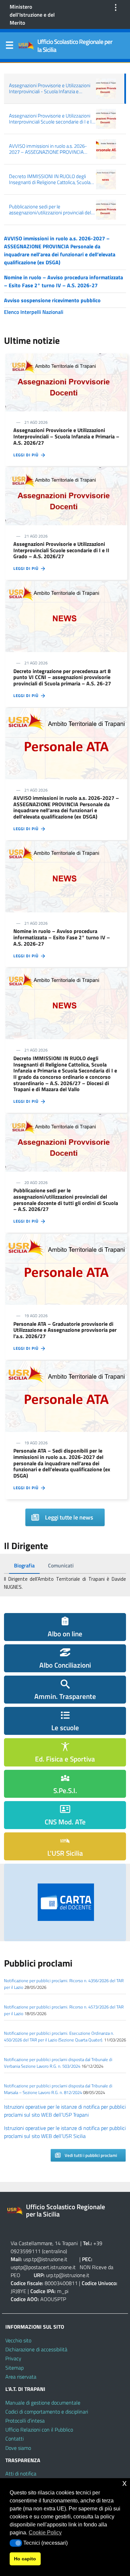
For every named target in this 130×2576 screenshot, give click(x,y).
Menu (9, 47)
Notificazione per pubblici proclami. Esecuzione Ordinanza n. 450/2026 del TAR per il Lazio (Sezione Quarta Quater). (59, 2036)
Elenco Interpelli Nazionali (34, 312)
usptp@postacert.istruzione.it (43, 2267)
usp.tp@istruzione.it (45, 2259)
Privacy (13, 2358)
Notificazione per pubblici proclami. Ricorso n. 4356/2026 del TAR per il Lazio (64, 1984)
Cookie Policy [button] (45, 2533)
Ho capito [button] (25, 2559)
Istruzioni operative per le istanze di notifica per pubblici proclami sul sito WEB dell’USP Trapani (65, 2111)
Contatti (14, 2439)
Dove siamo (18, 2448)
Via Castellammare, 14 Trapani (45, 2243)
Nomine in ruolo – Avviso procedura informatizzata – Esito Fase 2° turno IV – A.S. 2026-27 (63, 281)
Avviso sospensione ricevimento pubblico (52, 300)
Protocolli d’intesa (25, 2421)
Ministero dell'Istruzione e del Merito (32, 15)
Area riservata (21, 2377)
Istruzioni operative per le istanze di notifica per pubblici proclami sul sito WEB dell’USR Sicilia (65, 2132)
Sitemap (14, 2368)
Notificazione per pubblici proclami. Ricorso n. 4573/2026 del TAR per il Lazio (64, 2010)
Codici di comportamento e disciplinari (47, 2412)
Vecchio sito (18, 2340)
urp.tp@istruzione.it (68, 2275)
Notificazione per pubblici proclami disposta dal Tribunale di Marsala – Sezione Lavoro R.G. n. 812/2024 (58, 2089)
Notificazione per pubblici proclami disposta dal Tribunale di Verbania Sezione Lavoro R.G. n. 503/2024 (58, 2063)
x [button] (124, 2483)
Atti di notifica (21, 2473)
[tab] (24, 1566)
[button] (16, 2543)
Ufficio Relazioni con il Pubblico (39, 2430)
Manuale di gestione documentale (43, 2403)
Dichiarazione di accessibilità (36, 2349)
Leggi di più (27, 455)
